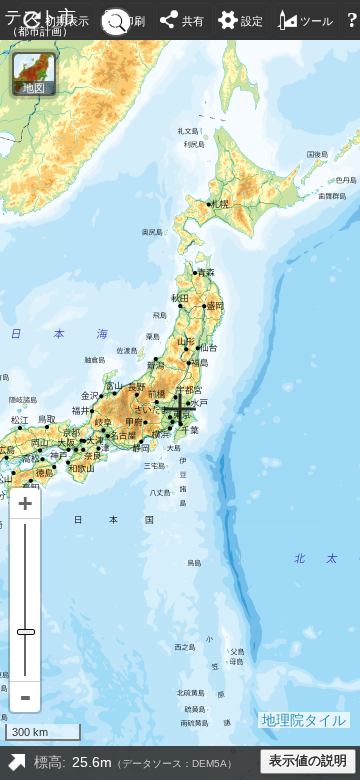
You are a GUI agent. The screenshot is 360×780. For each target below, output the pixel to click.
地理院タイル (304, 720)
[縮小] (25, 697)
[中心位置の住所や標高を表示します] (16, 763)
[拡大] (25, 503)
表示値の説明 (308, 761)
